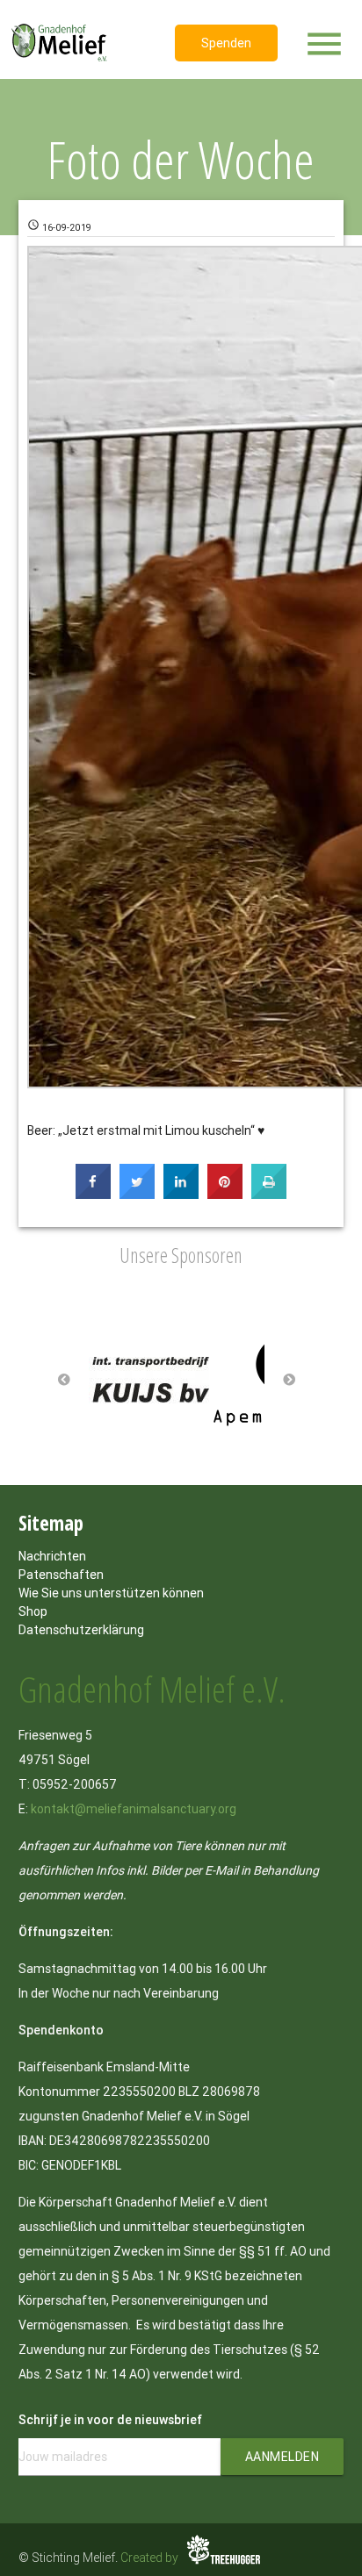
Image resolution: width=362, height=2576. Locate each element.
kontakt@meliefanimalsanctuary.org (134, 1809)
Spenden (226, 43)
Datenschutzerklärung (81, 1630)
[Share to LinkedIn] (181, 1194)
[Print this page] (269, 1194)
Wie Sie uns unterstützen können (111, 1593)
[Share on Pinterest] (225, 1194)
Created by (151, 2558)
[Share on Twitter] (137, 1194)
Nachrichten (52, 1556)
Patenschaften (61, 1575)
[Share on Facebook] (93, 1194)
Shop (33, 1611)
